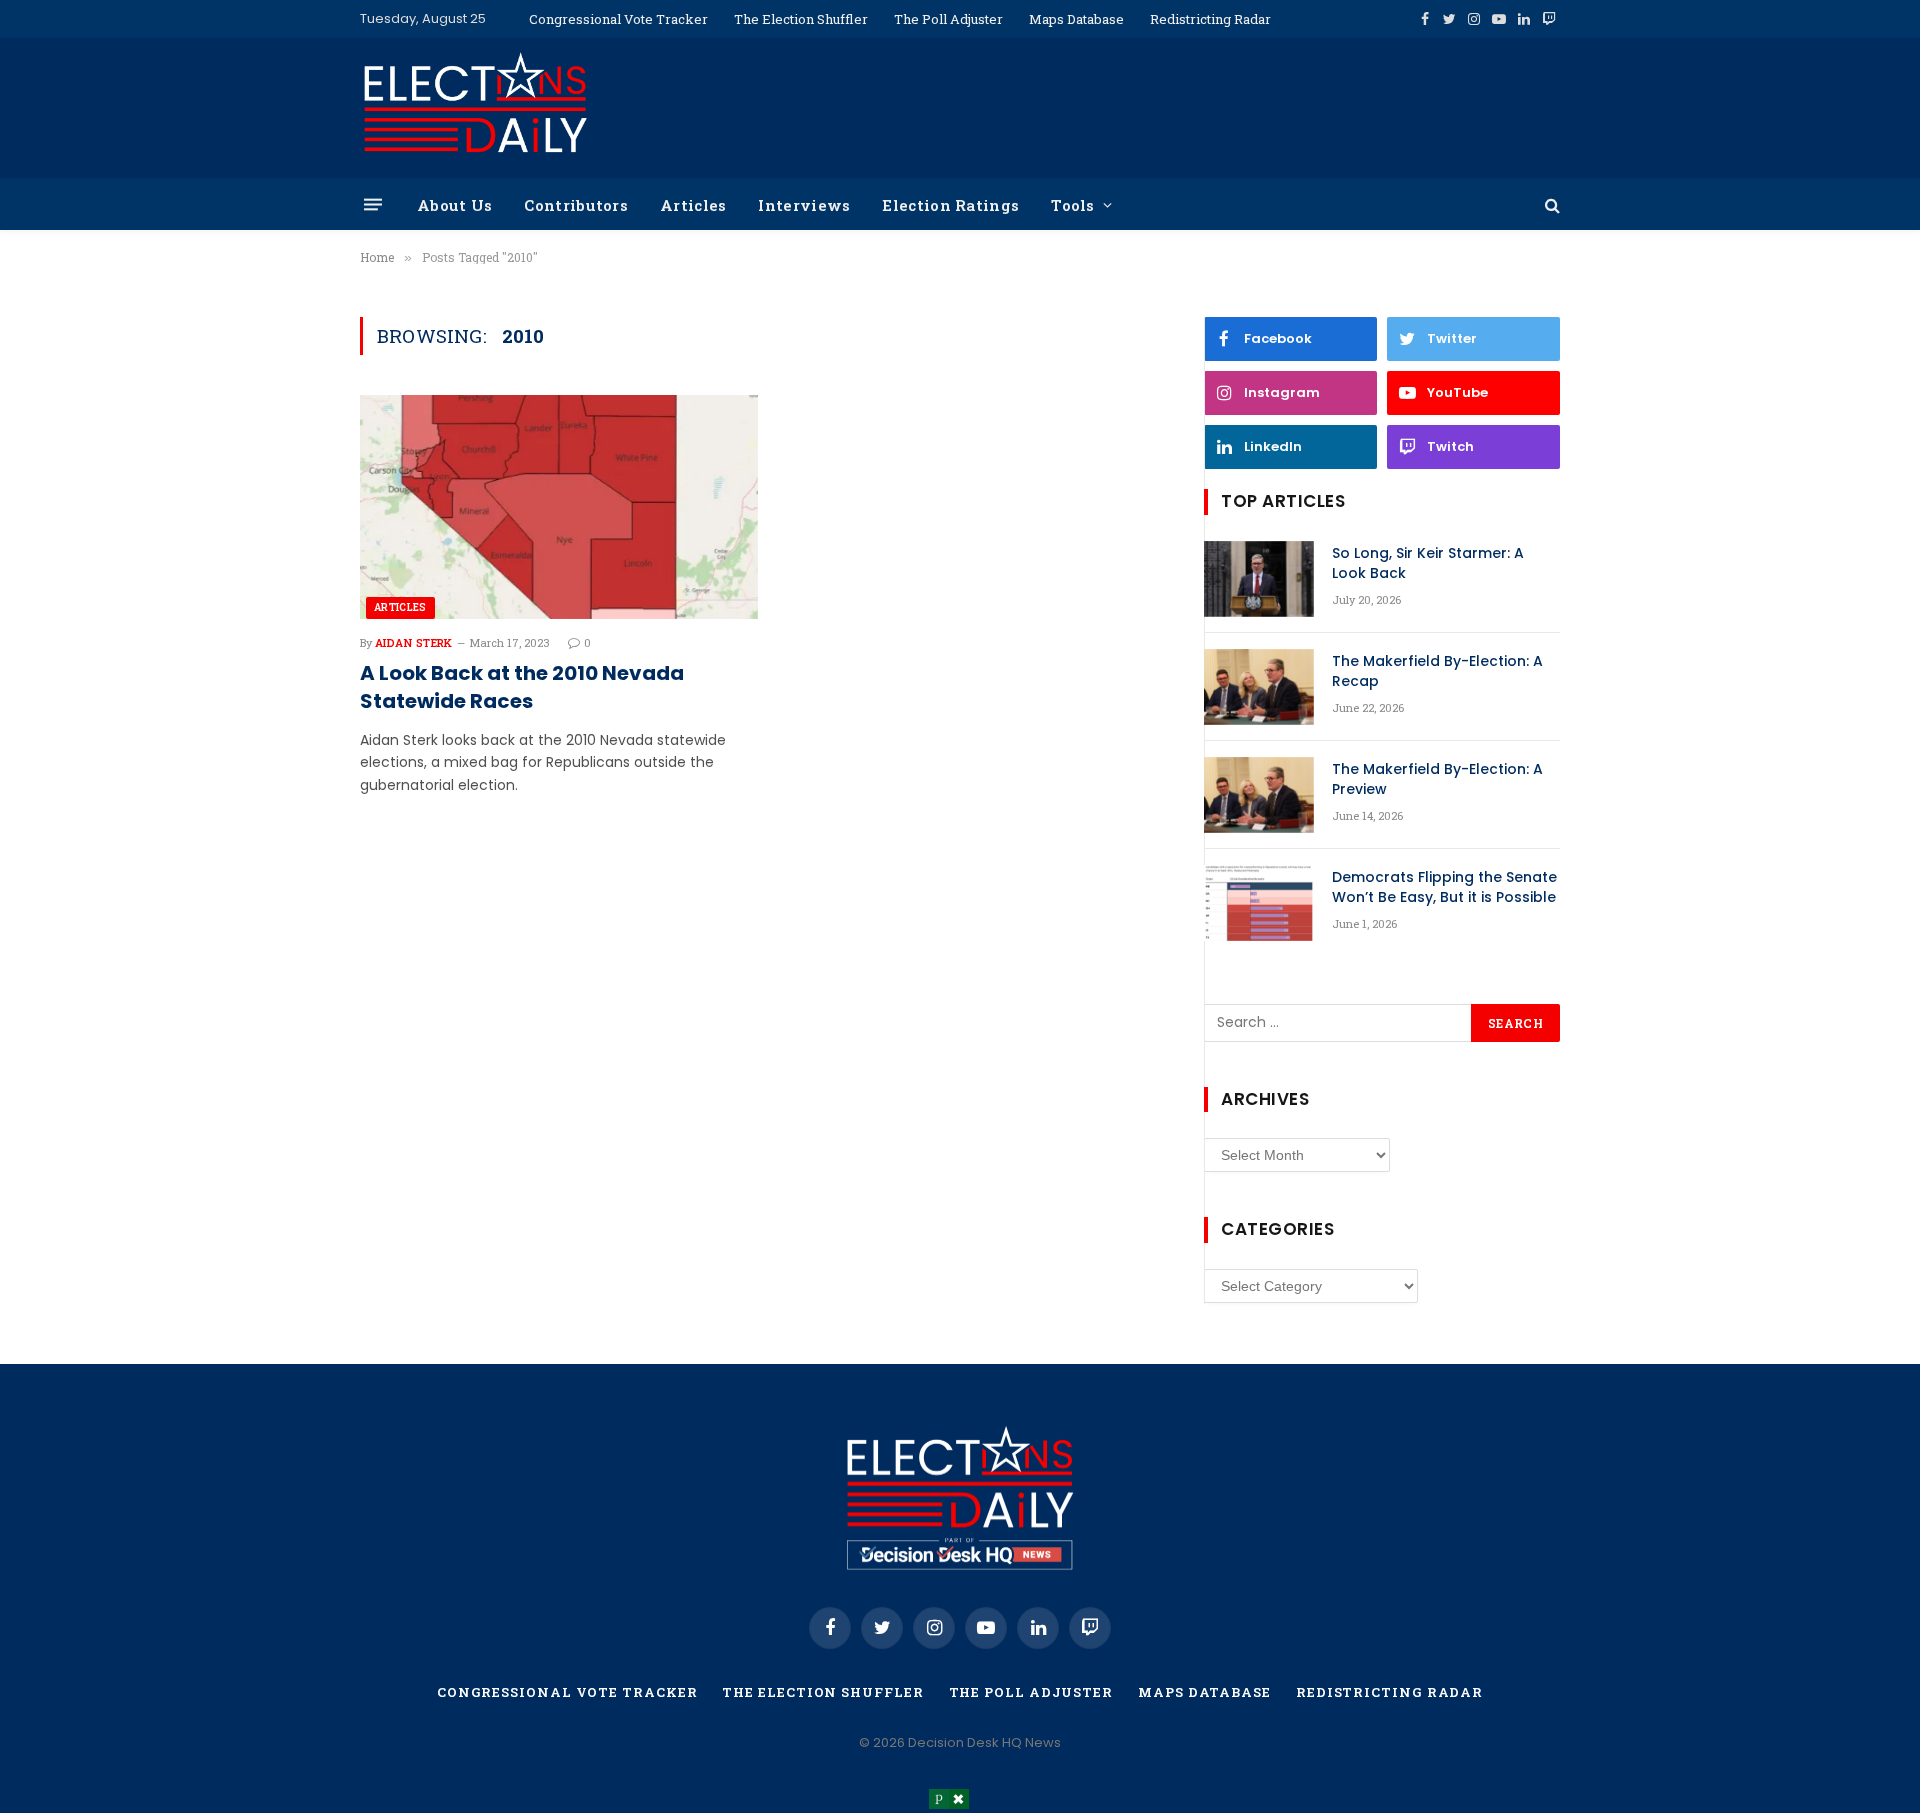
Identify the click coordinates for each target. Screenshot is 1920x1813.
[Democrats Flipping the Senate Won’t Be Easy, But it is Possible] (1259, 903)
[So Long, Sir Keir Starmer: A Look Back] (1259, 579)
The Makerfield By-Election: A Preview (1437, 779)
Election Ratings (950, 205)
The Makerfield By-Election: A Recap (1437, 671)
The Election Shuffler (801, 19)
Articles (693, 205)
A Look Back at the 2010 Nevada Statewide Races (522, 687)
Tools (1073, 205)
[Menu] (373, 204)
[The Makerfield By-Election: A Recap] (1259, 687)
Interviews (804, 205)
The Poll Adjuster (948, 19)
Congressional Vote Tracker (618, 19)
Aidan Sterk (414, 642)
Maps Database (1076, 19)
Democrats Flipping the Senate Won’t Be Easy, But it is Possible (1444, 887)
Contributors (576, 205)
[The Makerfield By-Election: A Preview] (1259, 795)
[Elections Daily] (475, 108)
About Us (454, 205)
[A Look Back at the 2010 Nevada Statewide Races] (559, 507)
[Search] (1550, 204)
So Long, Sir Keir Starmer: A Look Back (1428, 563)
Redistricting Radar (1210, 19)
